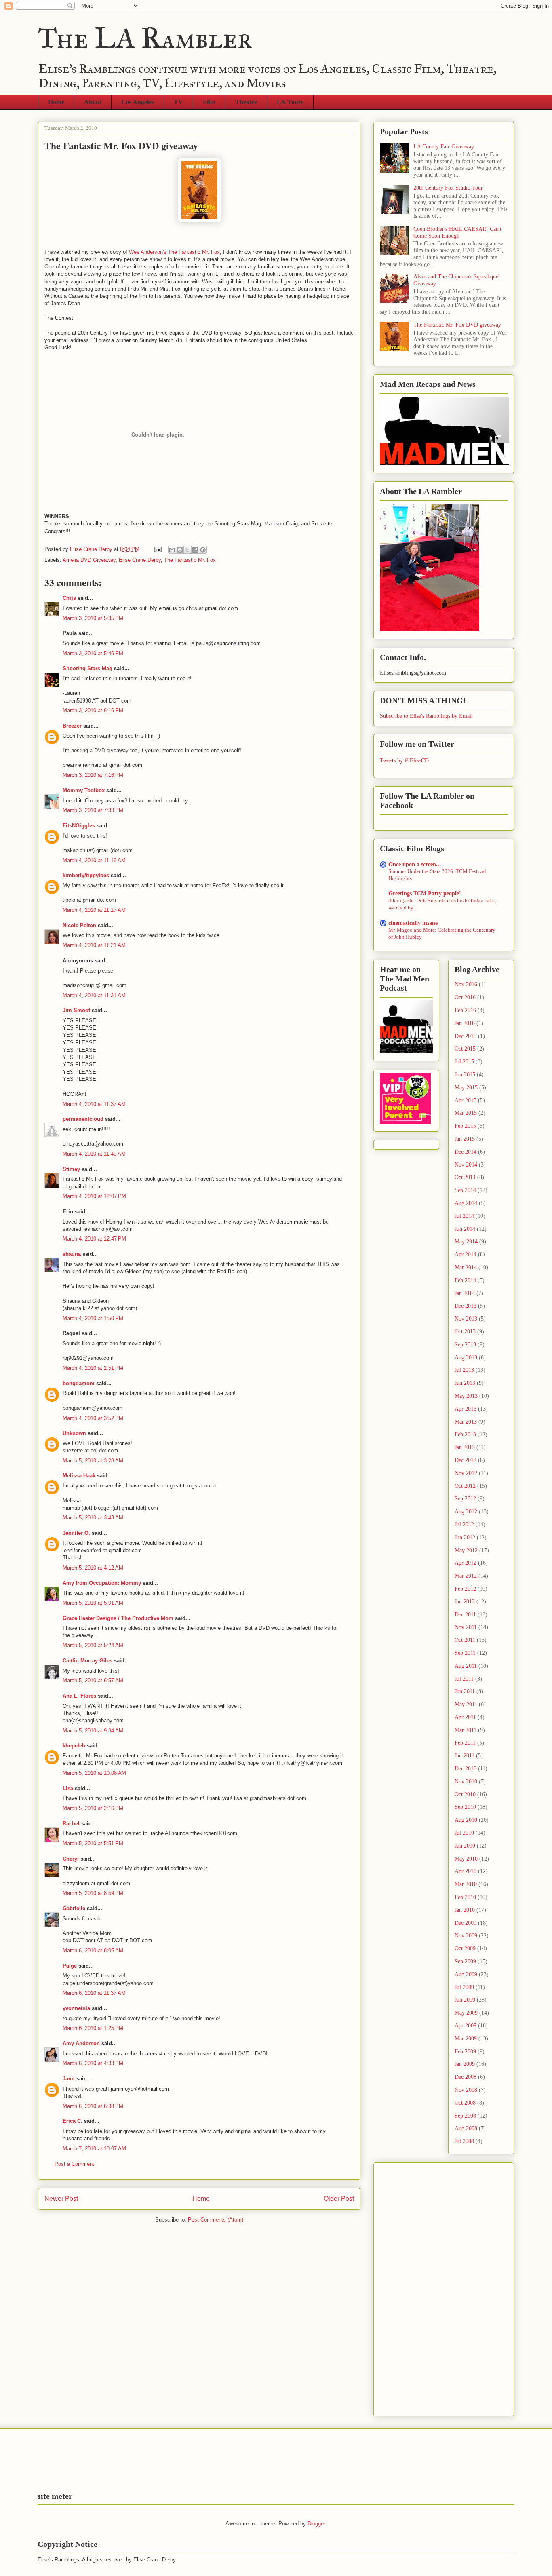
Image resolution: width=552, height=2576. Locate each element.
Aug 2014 (466, 1203)
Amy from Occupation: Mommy (102, 1583)
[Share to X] (188, 550)
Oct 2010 (465, 1794)
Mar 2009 (466, 2039)
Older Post (339, 2199)
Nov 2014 (466, 1165)
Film (209, 102)
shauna (72, 1254)
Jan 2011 (465, 1756)
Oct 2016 (465, 997)
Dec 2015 (466, 1036)
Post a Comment (74, 2164)
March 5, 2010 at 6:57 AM (93, 1680)
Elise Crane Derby (140, 560)
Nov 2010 (466, 1782)
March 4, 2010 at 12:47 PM (94, 1239)
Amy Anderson (81, 2043)
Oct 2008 (465, 2103)
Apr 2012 (466, 1563)
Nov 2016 (466, 984)
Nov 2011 (466, 1627)
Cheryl (71, 1859)
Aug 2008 (466, 2128)
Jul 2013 (464, 1370)
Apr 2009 (466, 2026)
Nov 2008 (466, 2090)
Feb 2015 (465, 1126)
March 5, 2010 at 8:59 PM (93, 1893)
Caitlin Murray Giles (87, 1661)
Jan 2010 (465, 1910)
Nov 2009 (466, 1936)
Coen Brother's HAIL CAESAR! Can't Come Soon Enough (457, 232)
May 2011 (466, 1704)
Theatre (246, 102)
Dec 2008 (466, 2077)
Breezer (72, 726)
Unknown (74, 1433)
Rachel (71, 1824)
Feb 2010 (465, 1897)
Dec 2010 (466, 1769)
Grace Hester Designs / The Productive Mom (118, 1618)
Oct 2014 (465, 1177)
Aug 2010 (466, 1820)
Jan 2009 (465, 2064)
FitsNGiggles (79, 826)
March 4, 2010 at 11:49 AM (94, 1154)
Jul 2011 (464, 1679)
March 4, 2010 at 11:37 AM (94, 1104)
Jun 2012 (465, 1537)
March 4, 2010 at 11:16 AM (94, 860)
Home (56, 102)
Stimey (71, 1169)
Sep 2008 (465, 2116)
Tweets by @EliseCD (404, 760)
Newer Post (61, 2199)
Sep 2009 (465, 1961)
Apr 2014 (466, 1254)
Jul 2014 (464, 1216)
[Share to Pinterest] (203, 550)
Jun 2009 (465, 2000)
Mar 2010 (466, 1884)
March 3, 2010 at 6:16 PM (93, 710)
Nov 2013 (466, 1319)
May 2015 (466, 1088)
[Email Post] (157, 549)
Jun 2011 (465, 1691)
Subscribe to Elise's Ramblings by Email (426, 716)
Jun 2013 (465, 1383)
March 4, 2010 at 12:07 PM (94, 1196)
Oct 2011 (465, 1640)
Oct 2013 (465, 1332)
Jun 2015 (465, 1075)
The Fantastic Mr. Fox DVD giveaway (457, 325)
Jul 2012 (464, 1524)
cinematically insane (413, 923)
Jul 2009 (464, 1987)
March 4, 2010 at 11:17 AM (94, 910)
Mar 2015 (466, 1113)
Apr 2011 (465, 1717)
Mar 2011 (466, 1730)
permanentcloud (83, 1119)
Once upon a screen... (415, 864)
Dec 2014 (466, 1152)
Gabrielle (74, 1908)
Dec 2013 (466, 1306)
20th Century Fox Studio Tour (448, 188)
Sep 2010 (465, 1807)
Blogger (316, 2524)
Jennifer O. (76, 1533)
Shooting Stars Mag (87, 668)
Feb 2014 (465, 1280)
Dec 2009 (466, 1923)
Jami (69, 2079)
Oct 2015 (465, 1049)
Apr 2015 (466, 1100)
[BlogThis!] (180, 550)
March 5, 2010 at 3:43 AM (93, 1518)
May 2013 (466, 1396)
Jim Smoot (76, 1010)
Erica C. (73, 2121)
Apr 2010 (466, 1871)
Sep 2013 (465, 1345)
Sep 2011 (465, 1653)
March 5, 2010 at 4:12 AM (93, 1568)
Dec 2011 (465, 1615)
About (93, 102)
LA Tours (290, 102)
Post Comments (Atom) (216, 2220)
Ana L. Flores (79, 1696)
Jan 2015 (465, 1139)
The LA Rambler (145, 38)
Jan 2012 (465, 1602)
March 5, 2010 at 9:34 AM (93, 1731)
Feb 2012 (465, 1589)
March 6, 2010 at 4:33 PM (93, 2063)
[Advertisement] (412, 2287)
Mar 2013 (466, 1422)
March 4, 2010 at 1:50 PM (93, 1318)
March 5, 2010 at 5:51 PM (93, 1843)
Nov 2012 (466, 1473)
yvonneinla (76, 2008)
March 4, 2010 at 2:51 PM (93, 1368)
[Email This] (172, 550)
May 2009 (466, 2013)
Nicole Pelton (79, 925)
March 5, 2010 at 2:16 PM (93, 1808)
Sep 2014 (465, 1190)
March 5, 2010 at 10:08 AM (94, 1773)
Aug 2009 (466, 1974)
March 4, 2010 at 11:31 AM (94, 995)
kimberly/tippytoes (86, 875)
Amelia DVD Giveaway (89, 560)
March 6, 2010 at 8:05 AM (93, 1950)
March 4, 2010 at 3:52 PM (93, 1418)
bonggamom (79, 1383)
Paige (70, 1966)
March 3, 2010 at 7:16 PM (93, 775)
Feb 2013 (465, 1434)
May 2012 (466, 1550)
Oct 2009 (465, 1948)
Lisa (68, 1788)
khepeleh (74, 1746)
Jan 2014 (465, 1293)
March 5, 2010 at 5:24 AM (93, 1645)
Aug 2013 (466, 1358)
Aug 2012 (466, 1512)
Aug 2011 (466, 1666)
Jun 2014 (465, 1229)
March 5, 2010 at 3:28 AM (93, 1461)
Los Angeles (138, 102)
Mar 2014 (466, 1267)
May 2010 (466, 1859)
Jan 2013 (465, 1447)
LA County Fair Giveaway (444, 147)
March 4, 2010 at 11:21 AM (94, 945)
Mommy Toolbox (84, 790)
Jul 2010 (464, 1833)
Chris (69, 598)
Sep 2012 (465, 1499)
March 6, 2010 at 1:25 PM (93, 2028)
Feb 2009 (465, 2052)
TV (178, 102)
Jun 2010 (465, 1846)
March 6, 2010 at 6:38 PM (93, 2106)
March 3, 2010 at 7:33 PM (93, 810)
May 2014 (466, 1242)
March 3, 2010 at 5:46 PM (93, 653)
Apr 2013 (466, 1409)
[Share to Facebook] (195, 550)
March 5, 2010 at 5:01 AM (93, 1603)
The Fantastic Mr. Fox (190, 560)
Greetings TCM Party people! (425, 893)
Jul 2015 (464, 1062)
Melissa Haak (79, 1476)
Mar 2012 (466, 1576)
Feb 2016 (465, 1010)
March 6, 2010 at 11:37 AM (94, 1993)
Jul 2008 (464, 2141)
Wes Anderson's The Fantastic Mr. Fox (174, 252)
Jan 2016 (465, 1023)
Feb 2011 (465, 1743)
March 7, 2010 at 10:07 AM (94, 2149)
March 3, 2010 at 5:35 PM (93, 618)
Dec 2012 (466, 1460)
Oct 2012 (465, 1486)
